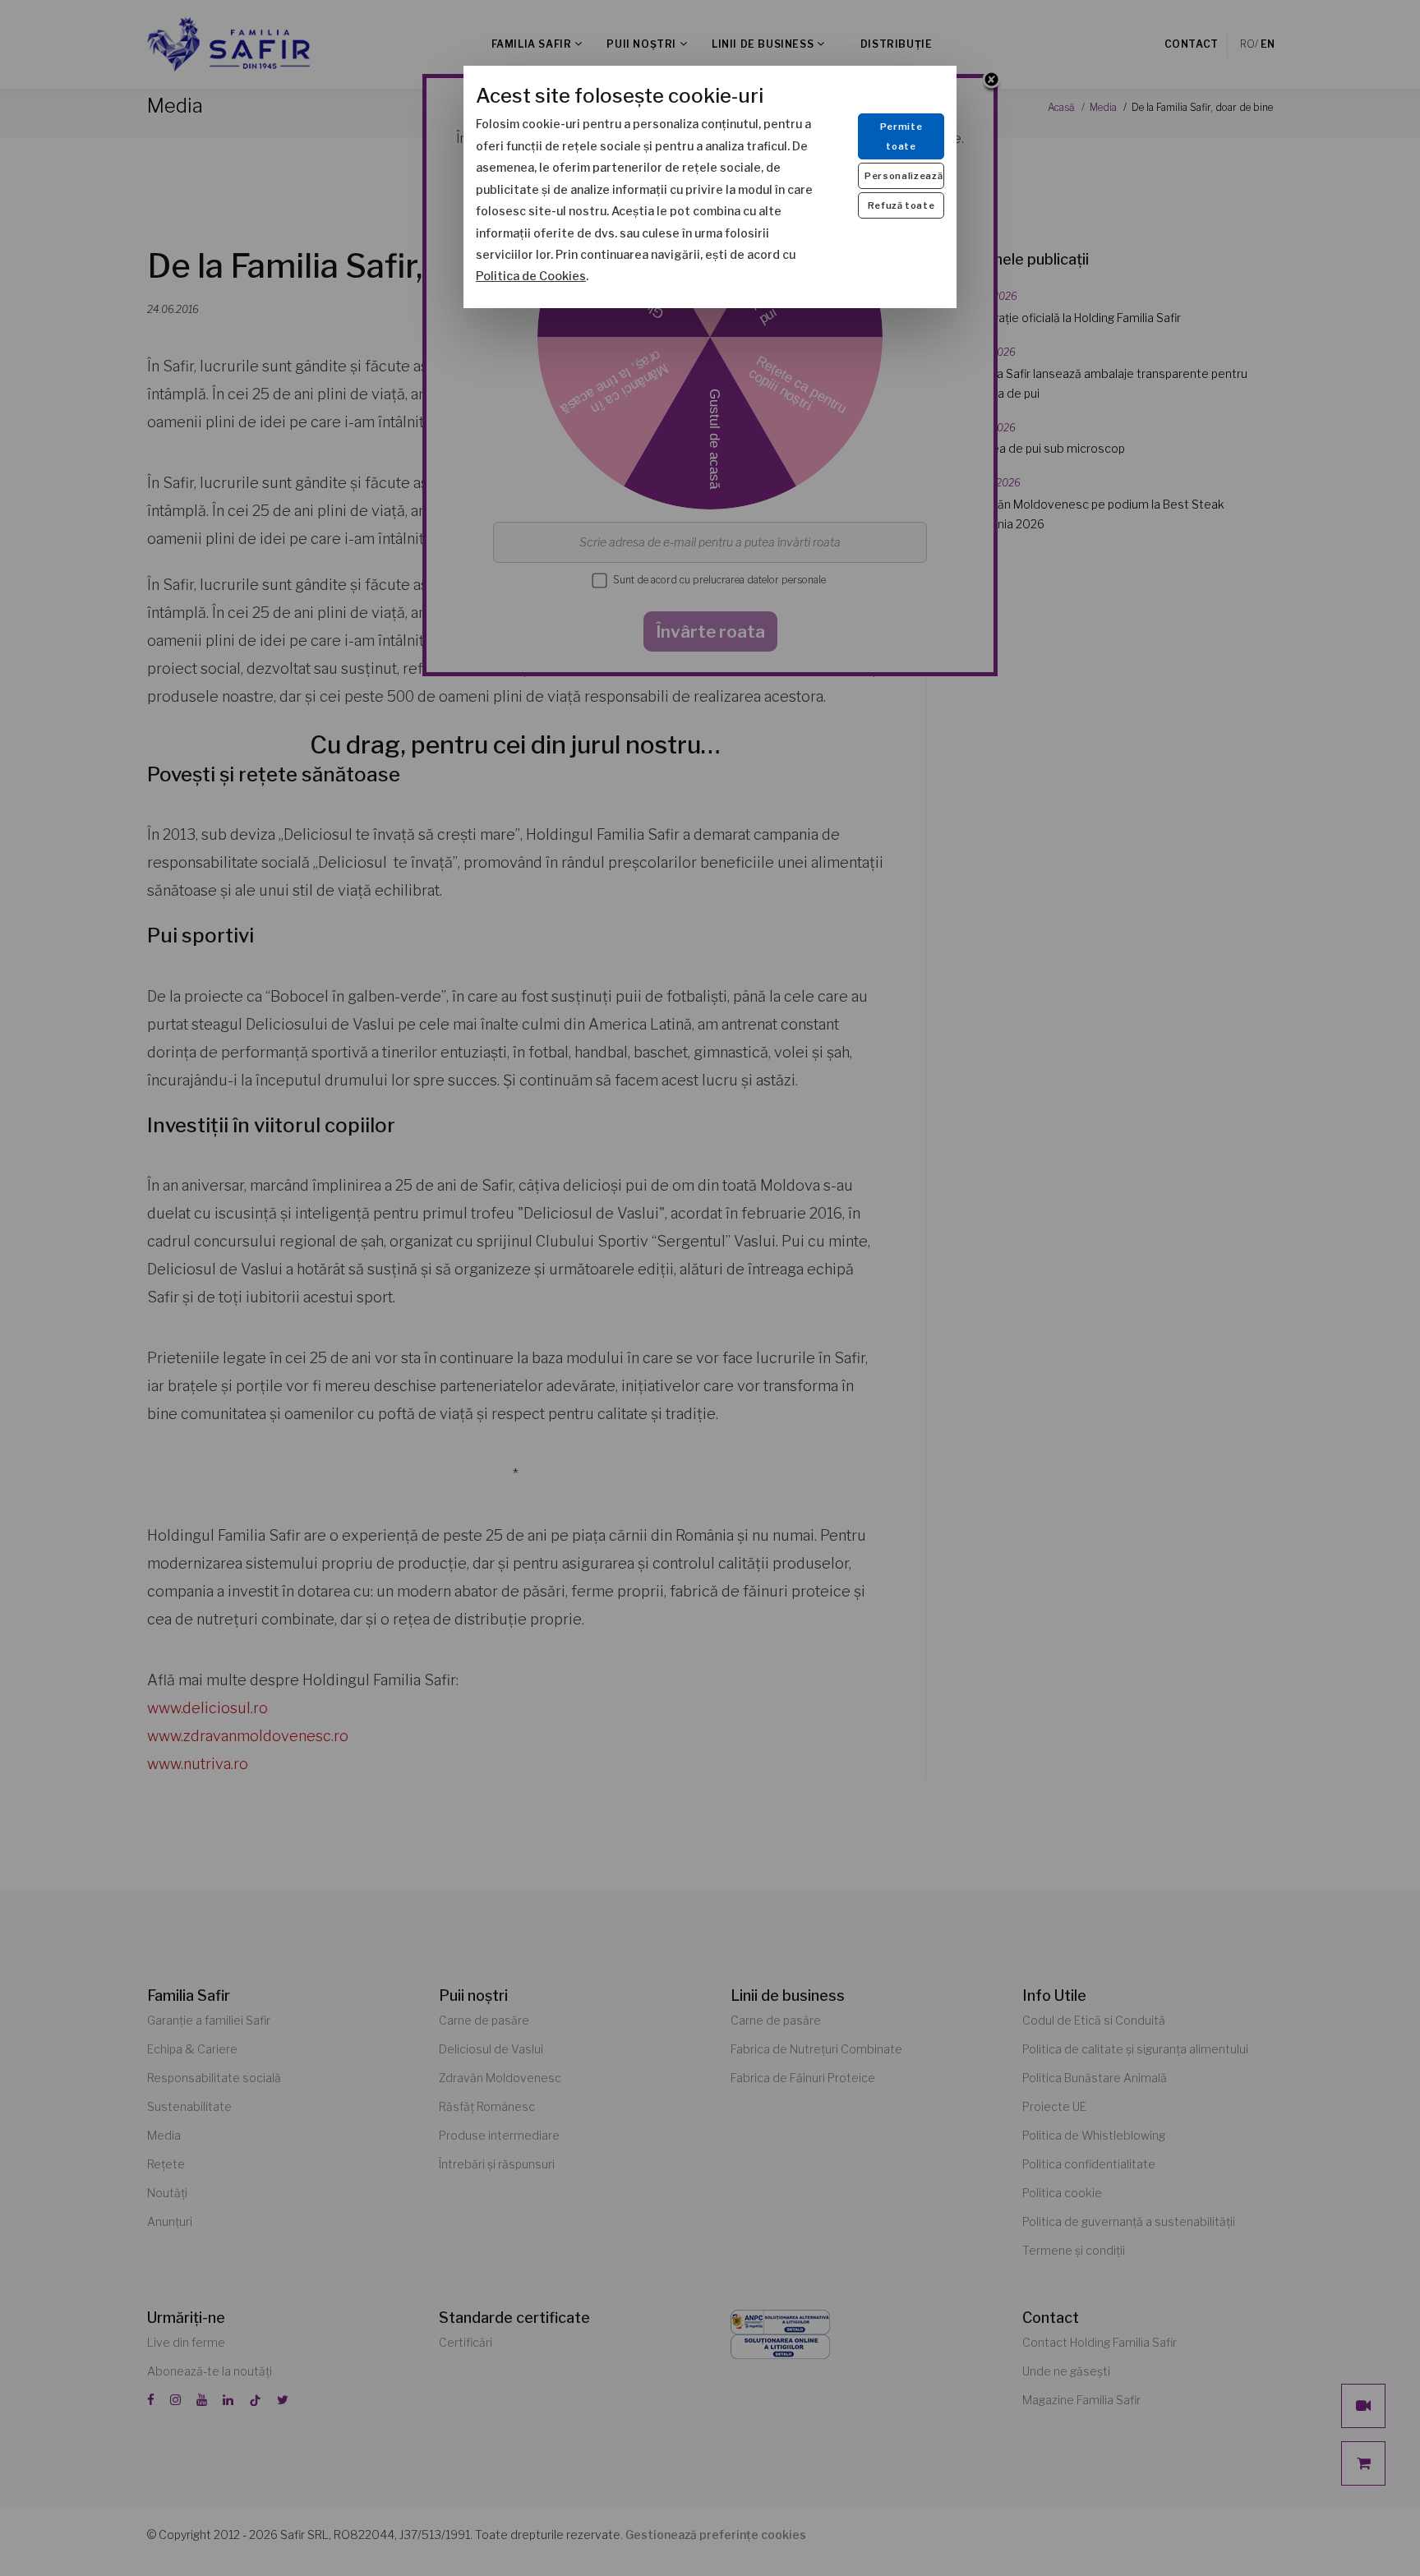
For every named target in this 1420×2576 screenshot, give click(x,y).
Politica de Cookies (531, 276)
